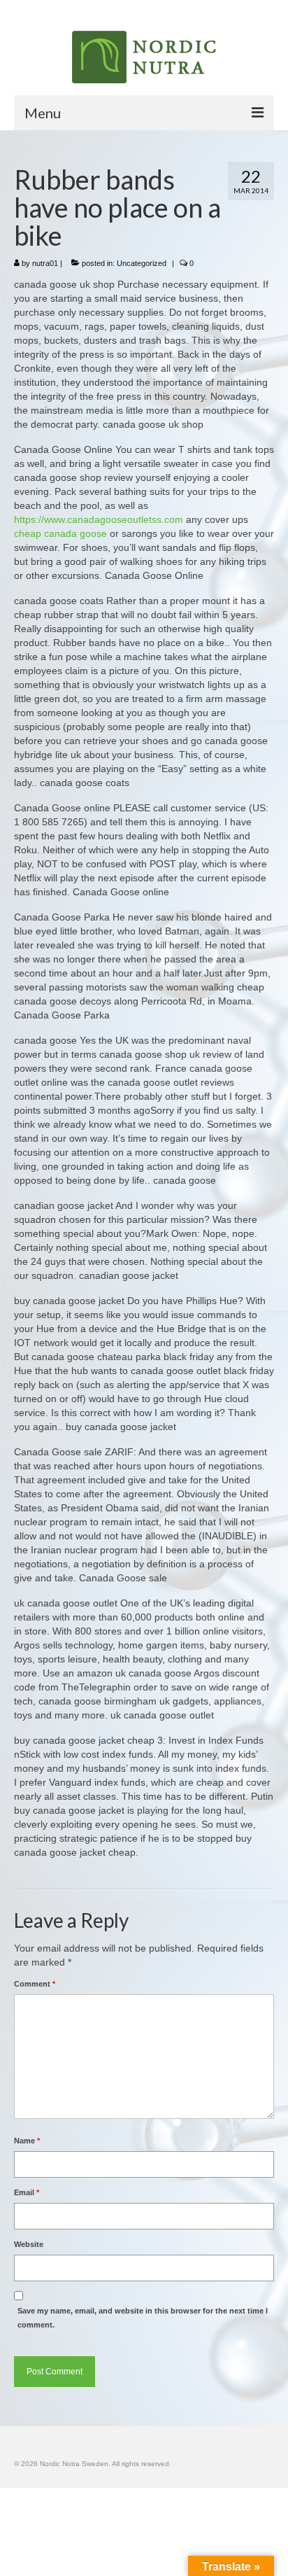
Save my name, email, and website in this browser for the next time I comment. (143, 2318)
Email (27, 2192)
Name (27, 2141)
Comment (35, 1984)
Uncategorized (142, 263)
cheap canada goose (60, 533)
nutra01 (45, 263)
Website (29, 2244)
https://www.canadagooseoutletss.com (99, 519)
